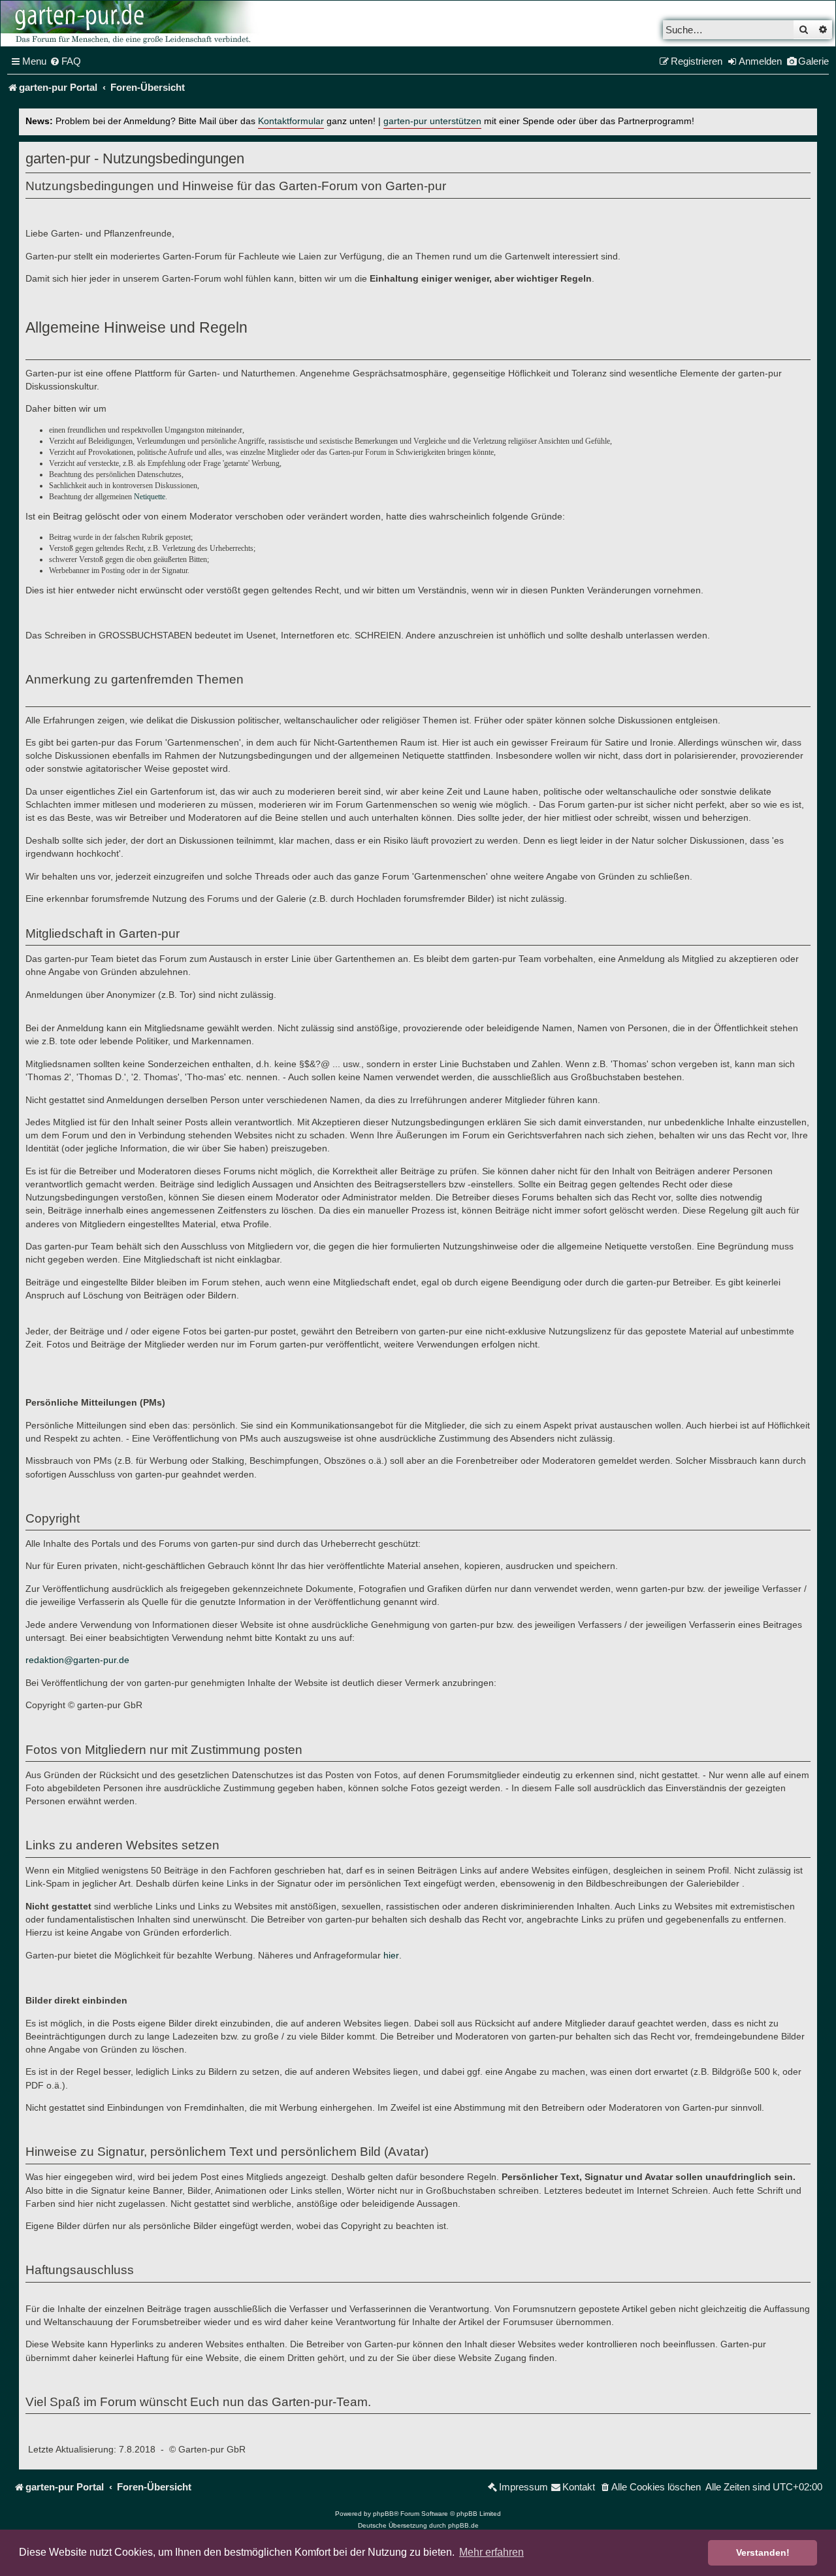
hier (391, 1955)
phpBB (383, 2514)
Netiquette (150, 497)
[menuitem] (65, 61)
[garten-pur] (131, 24)
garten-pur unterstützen (432, 121)
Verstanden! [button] (763, 2552)
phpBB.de (463, 2525)
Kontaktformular (291, 121)
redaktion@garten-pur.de (77, 1660)
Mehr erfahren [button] (491, 2552)
